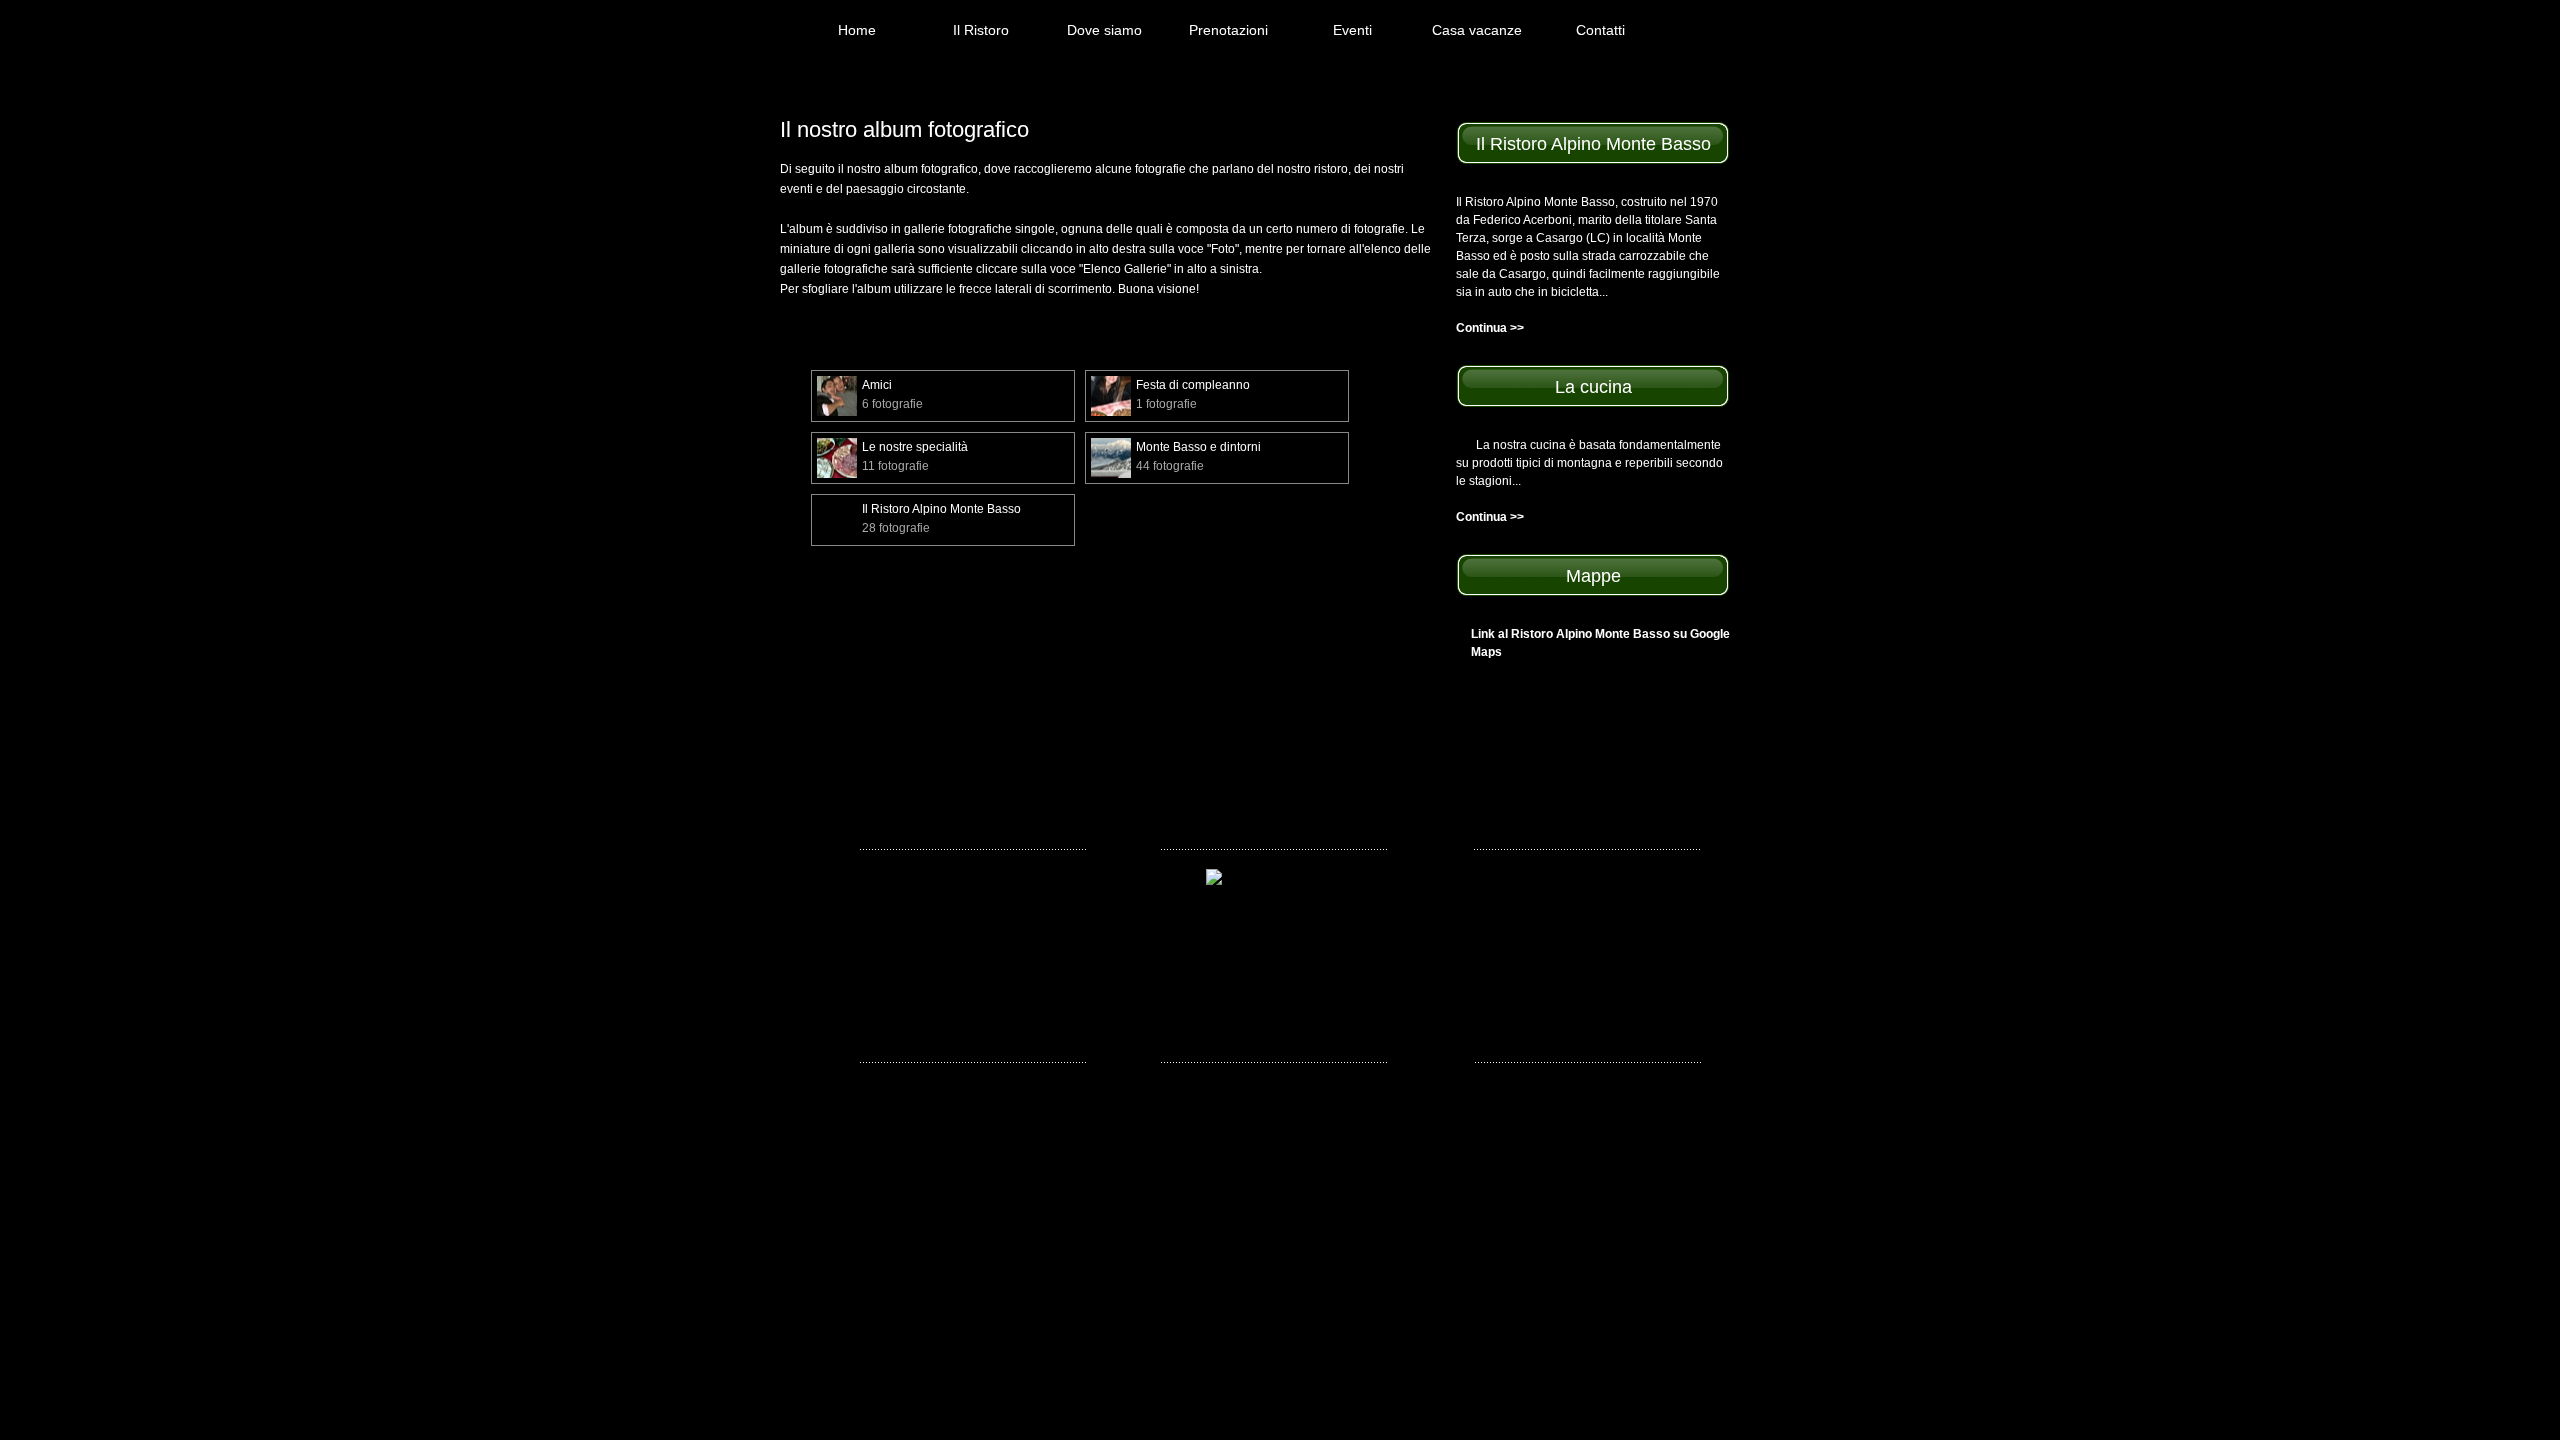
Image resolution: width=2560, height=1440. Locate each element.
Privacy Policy (1306, 1176)
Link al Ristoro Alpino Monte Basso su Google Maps (1600, 643)
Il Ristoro (981, 30)
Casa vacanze (1477, 30)
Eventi (1352, 30)
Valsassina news (1596, 904)
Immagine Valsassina (1609, 1036)
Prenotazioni (1228, 30)
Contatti (1600, 30)
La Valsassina (899, 904)
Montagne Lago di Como (928, 940)
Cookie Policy (1391, 1176)
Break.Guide (895, 868)
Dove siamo (1104, 30)
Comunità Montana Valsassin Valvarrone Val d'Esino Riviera (1619, 992)
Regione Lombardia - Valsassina (1608, 939)
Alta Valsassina (1593, 878)
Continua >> (1490, 328)
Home (857, 30)
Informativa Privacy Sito (1194, 1176)
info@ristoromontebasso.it (1200, 1158)
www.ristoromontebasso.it (1399, 1158)
